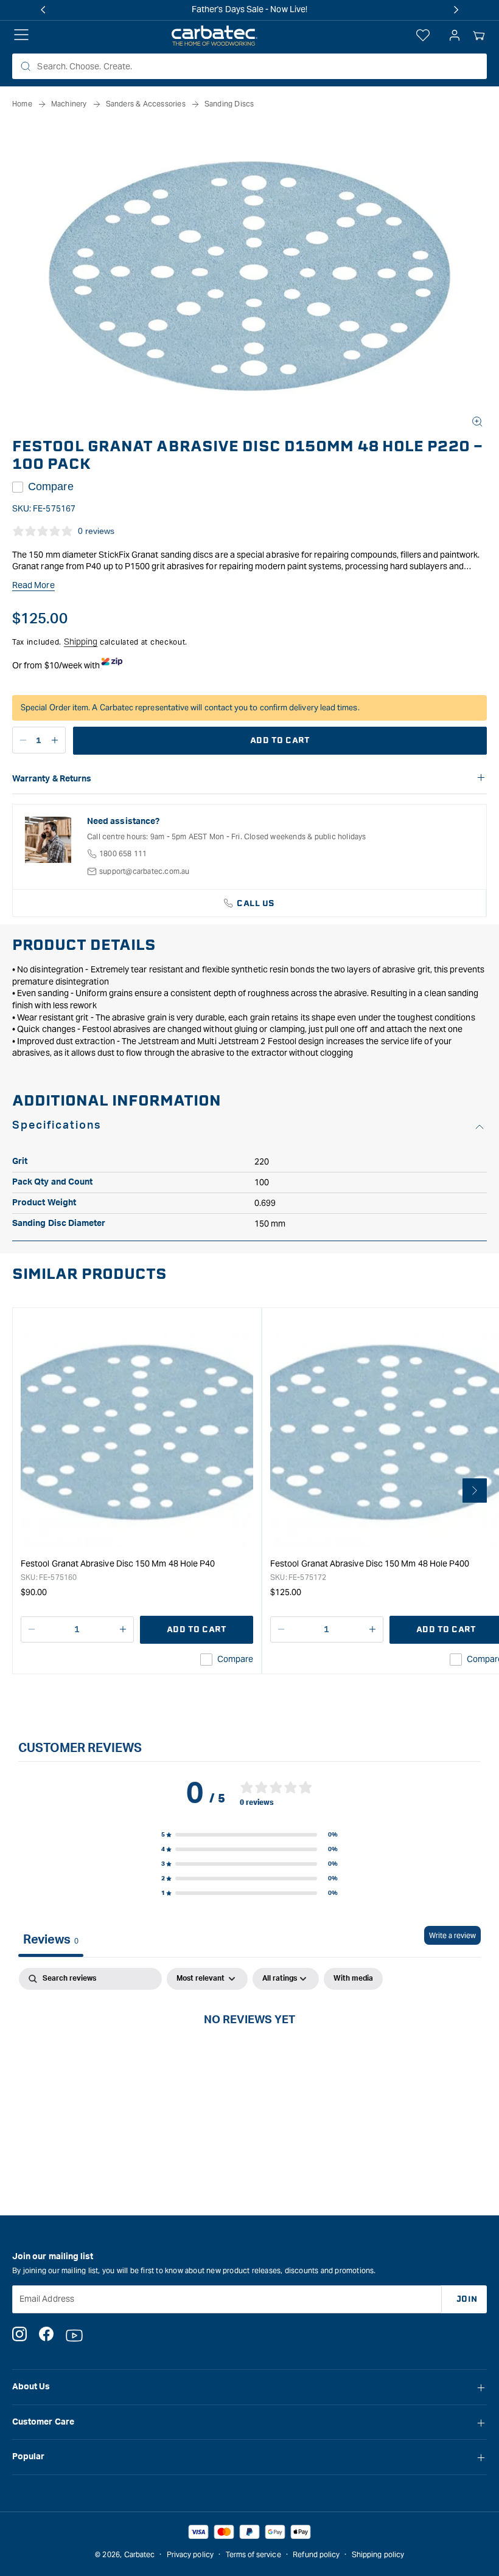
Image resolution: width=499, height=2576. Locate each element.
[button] (479, 36)
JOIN (467, 2299)
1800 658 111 (123, 853)
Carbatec (140, 2554)
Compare (51, 486)
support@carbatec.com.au (145, 871)
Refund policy (316, 2554)
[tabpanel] (249, 2060)
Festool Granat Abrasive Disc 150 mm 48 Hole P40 (118, 1563)
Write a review (452, 1935)
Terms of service (253, 2554)
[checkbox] (353, 1979)
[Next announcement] (456, 10)
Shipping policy (378, 2554)
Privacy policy (190, 2554)
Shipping (81, 642)
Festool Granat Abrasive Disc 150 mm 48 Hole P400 (370, 1563)
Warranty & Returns (52, 779)
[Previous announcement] (43, 10)
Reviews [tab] (51, 1940)
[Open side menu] (21, 36)
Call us (256, 903)
